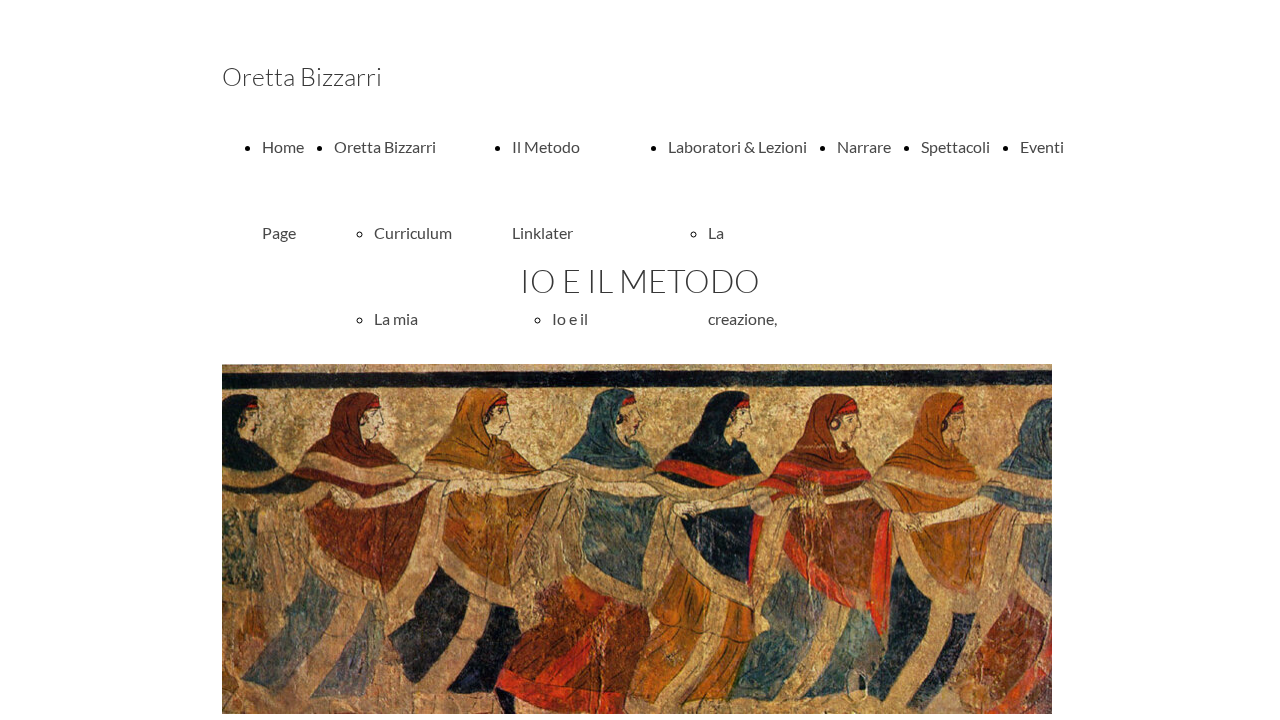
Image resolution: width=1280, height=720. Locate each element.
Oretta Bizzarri (385, 146)
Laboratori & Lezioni (737, 146)
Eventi (1042, 146)
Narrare (864, 146)
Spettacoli (955, 146)
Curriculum (413, 232)
